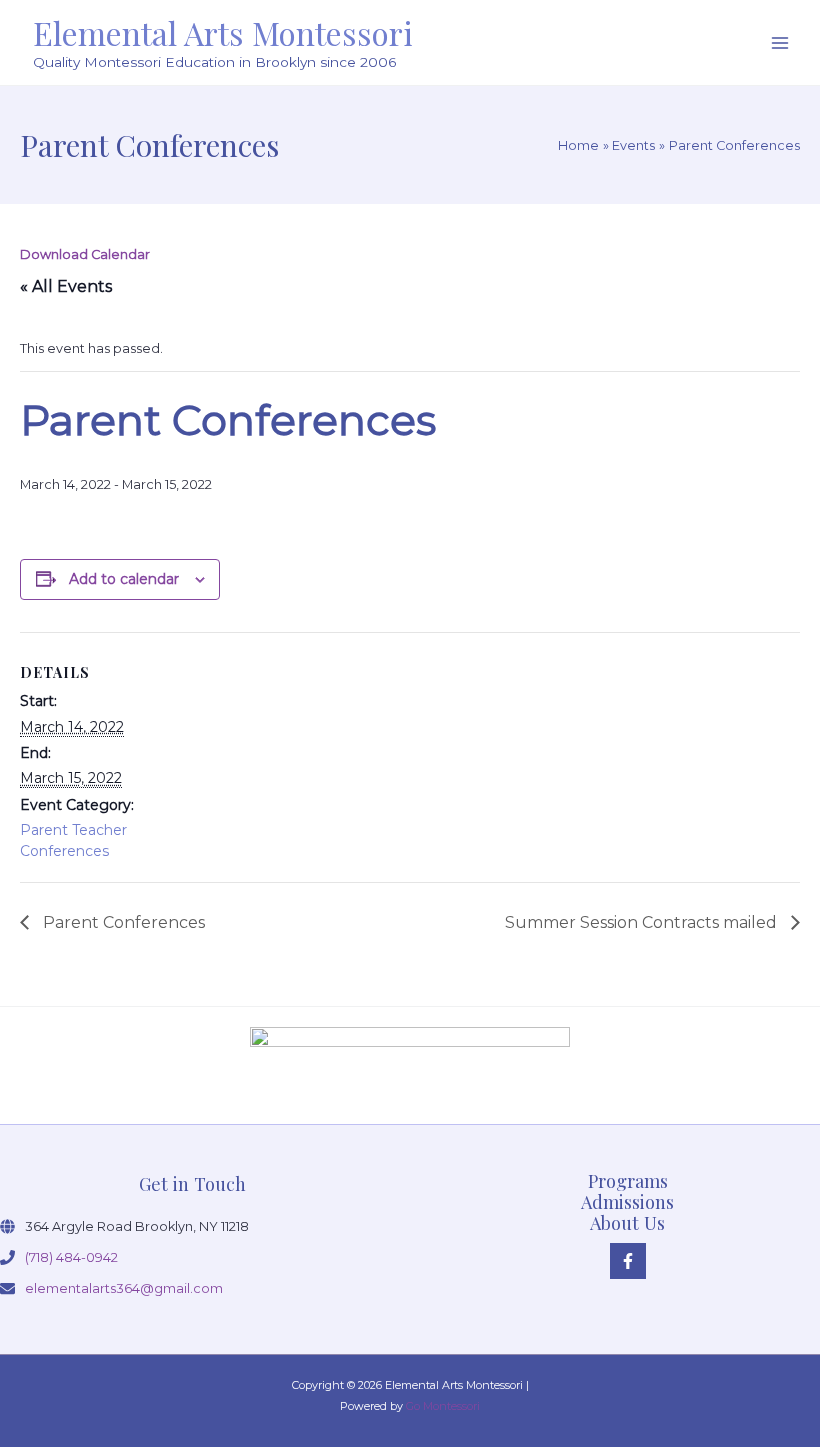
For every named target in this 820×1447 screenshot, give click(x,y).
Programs (628, 1180)
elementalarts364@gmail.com (124, 1288)
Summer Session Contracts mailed (643, 922)
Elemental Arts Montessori (223, 32)
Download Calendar (85, 254)
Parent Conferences (122, 922)
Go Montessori (443, 1406)
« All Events (66, 286)
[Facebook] (628, 1261)
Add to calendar (124, 579)
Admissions (627, 1201)
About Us (627, 1222)
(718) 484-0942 (71, 1257)
